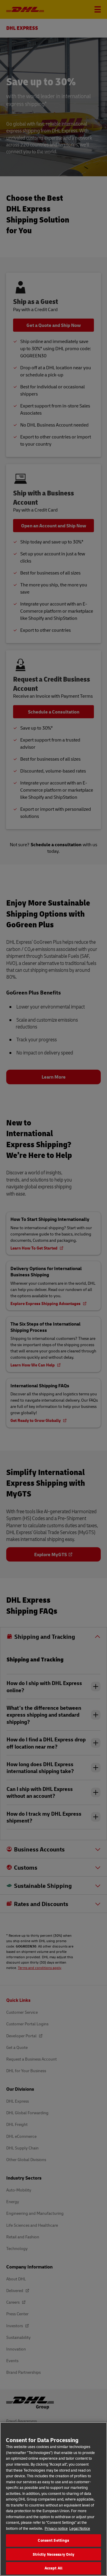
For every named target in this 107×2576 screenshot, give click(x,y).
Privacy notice (56, 2528)
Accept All (53, 2568)
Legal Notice (80, 2528)
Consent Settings (53, 2540)
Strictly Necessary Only (54, 2554)
